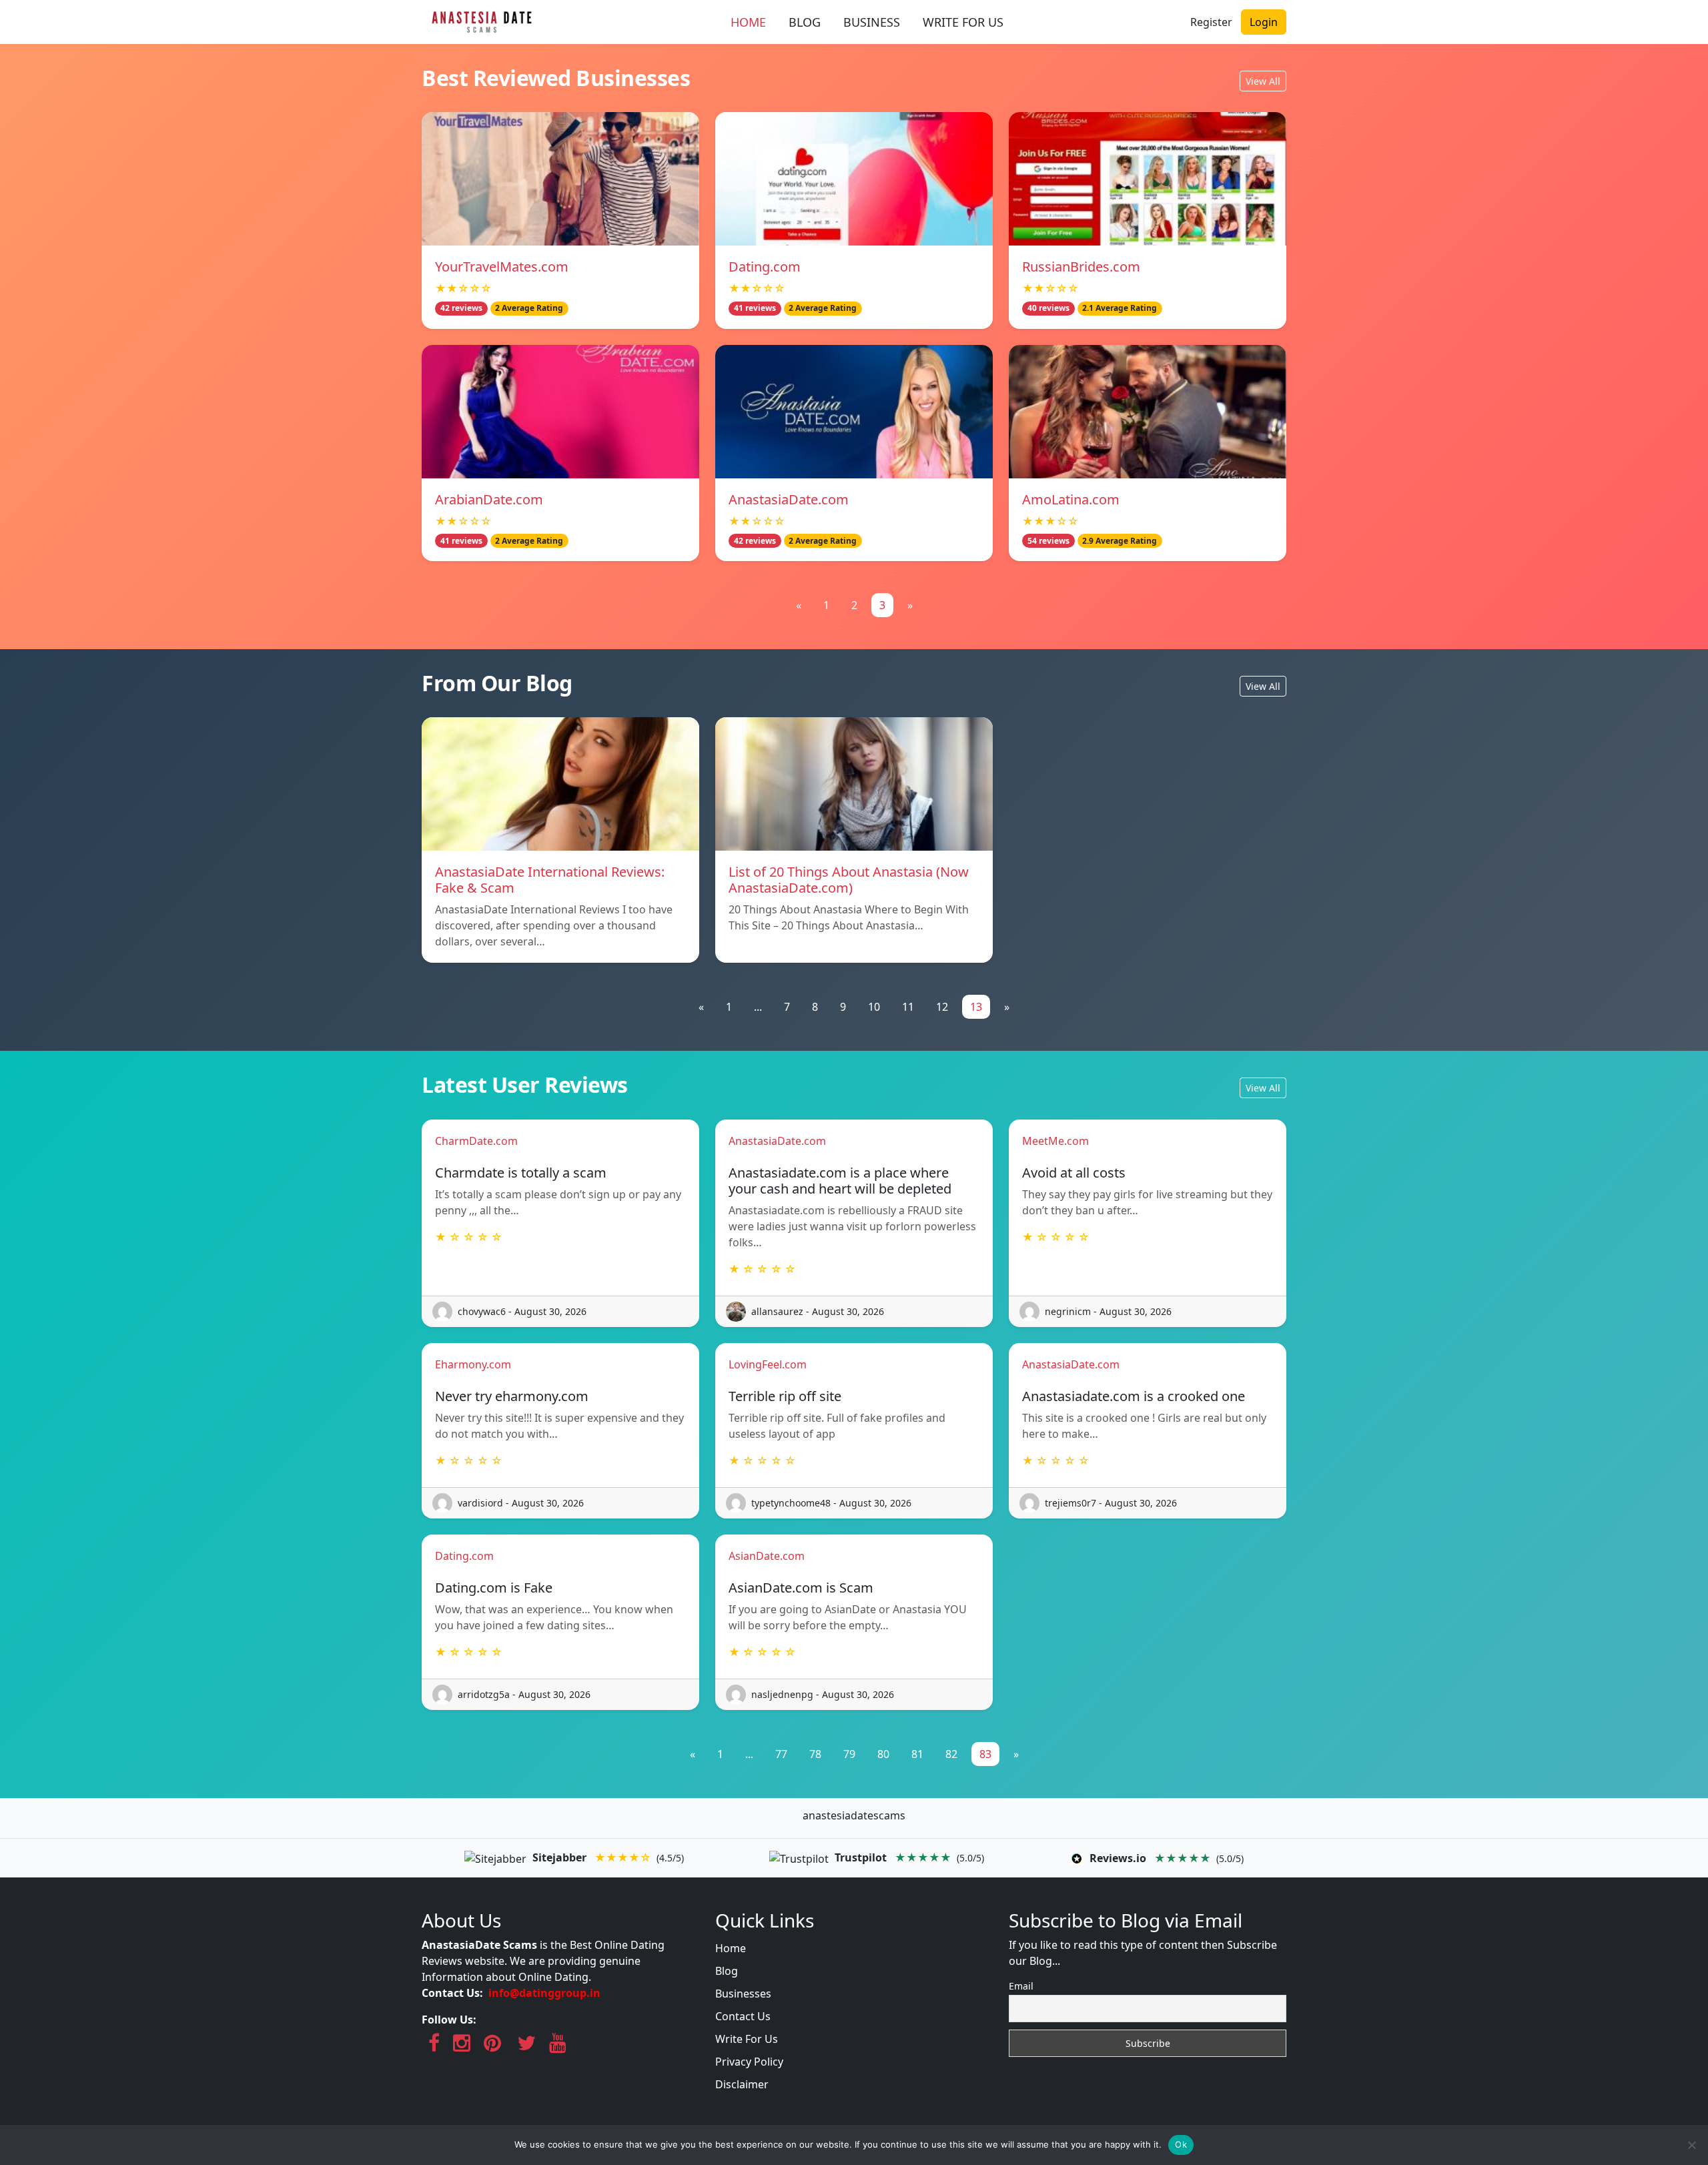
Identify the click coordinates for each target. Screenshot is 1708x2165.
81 (917, 1754)
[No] (1691, 2145)
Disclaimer (742, 2084)
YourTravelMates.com (502, 267)
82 (951, 1754)
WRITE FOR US (963, 22)
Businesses (743, 1994)
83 (985, 1754)
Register (1211, 22)
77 (781, 1754)
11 (908, 1007)
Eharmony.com (473, 1364)
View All (1263, 81)
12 (942, 1007)
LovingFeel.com (768, 1364)
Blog (727, 1971)
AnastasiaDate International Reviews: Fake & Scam (550, 880)
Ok (1181, 2144)
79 (849, 1754)
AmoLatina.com (1071, 499)
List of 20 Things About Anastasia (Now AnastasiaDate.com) (849, 880)
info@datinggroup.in (544, 1993)
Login (1264, 22)
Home (731, 1948)
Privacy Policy (749, 2062)
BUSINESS (872, 22)
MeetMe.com (1055, 1141)
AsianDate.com (767, 1556)
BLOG (805, 22)
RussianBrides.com (1081, 267)
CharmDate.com (476, 1141)
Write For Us (747, 2039)
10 (874, 1007)
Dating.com (765, 267)
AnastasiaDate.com (789, 499)
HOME (748, 22)
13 (976, 1007)
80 (883, 1754)
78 (815, 1754)
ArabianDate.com (489, 499)
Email (1021, 1986)
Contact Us (743, 2016)
